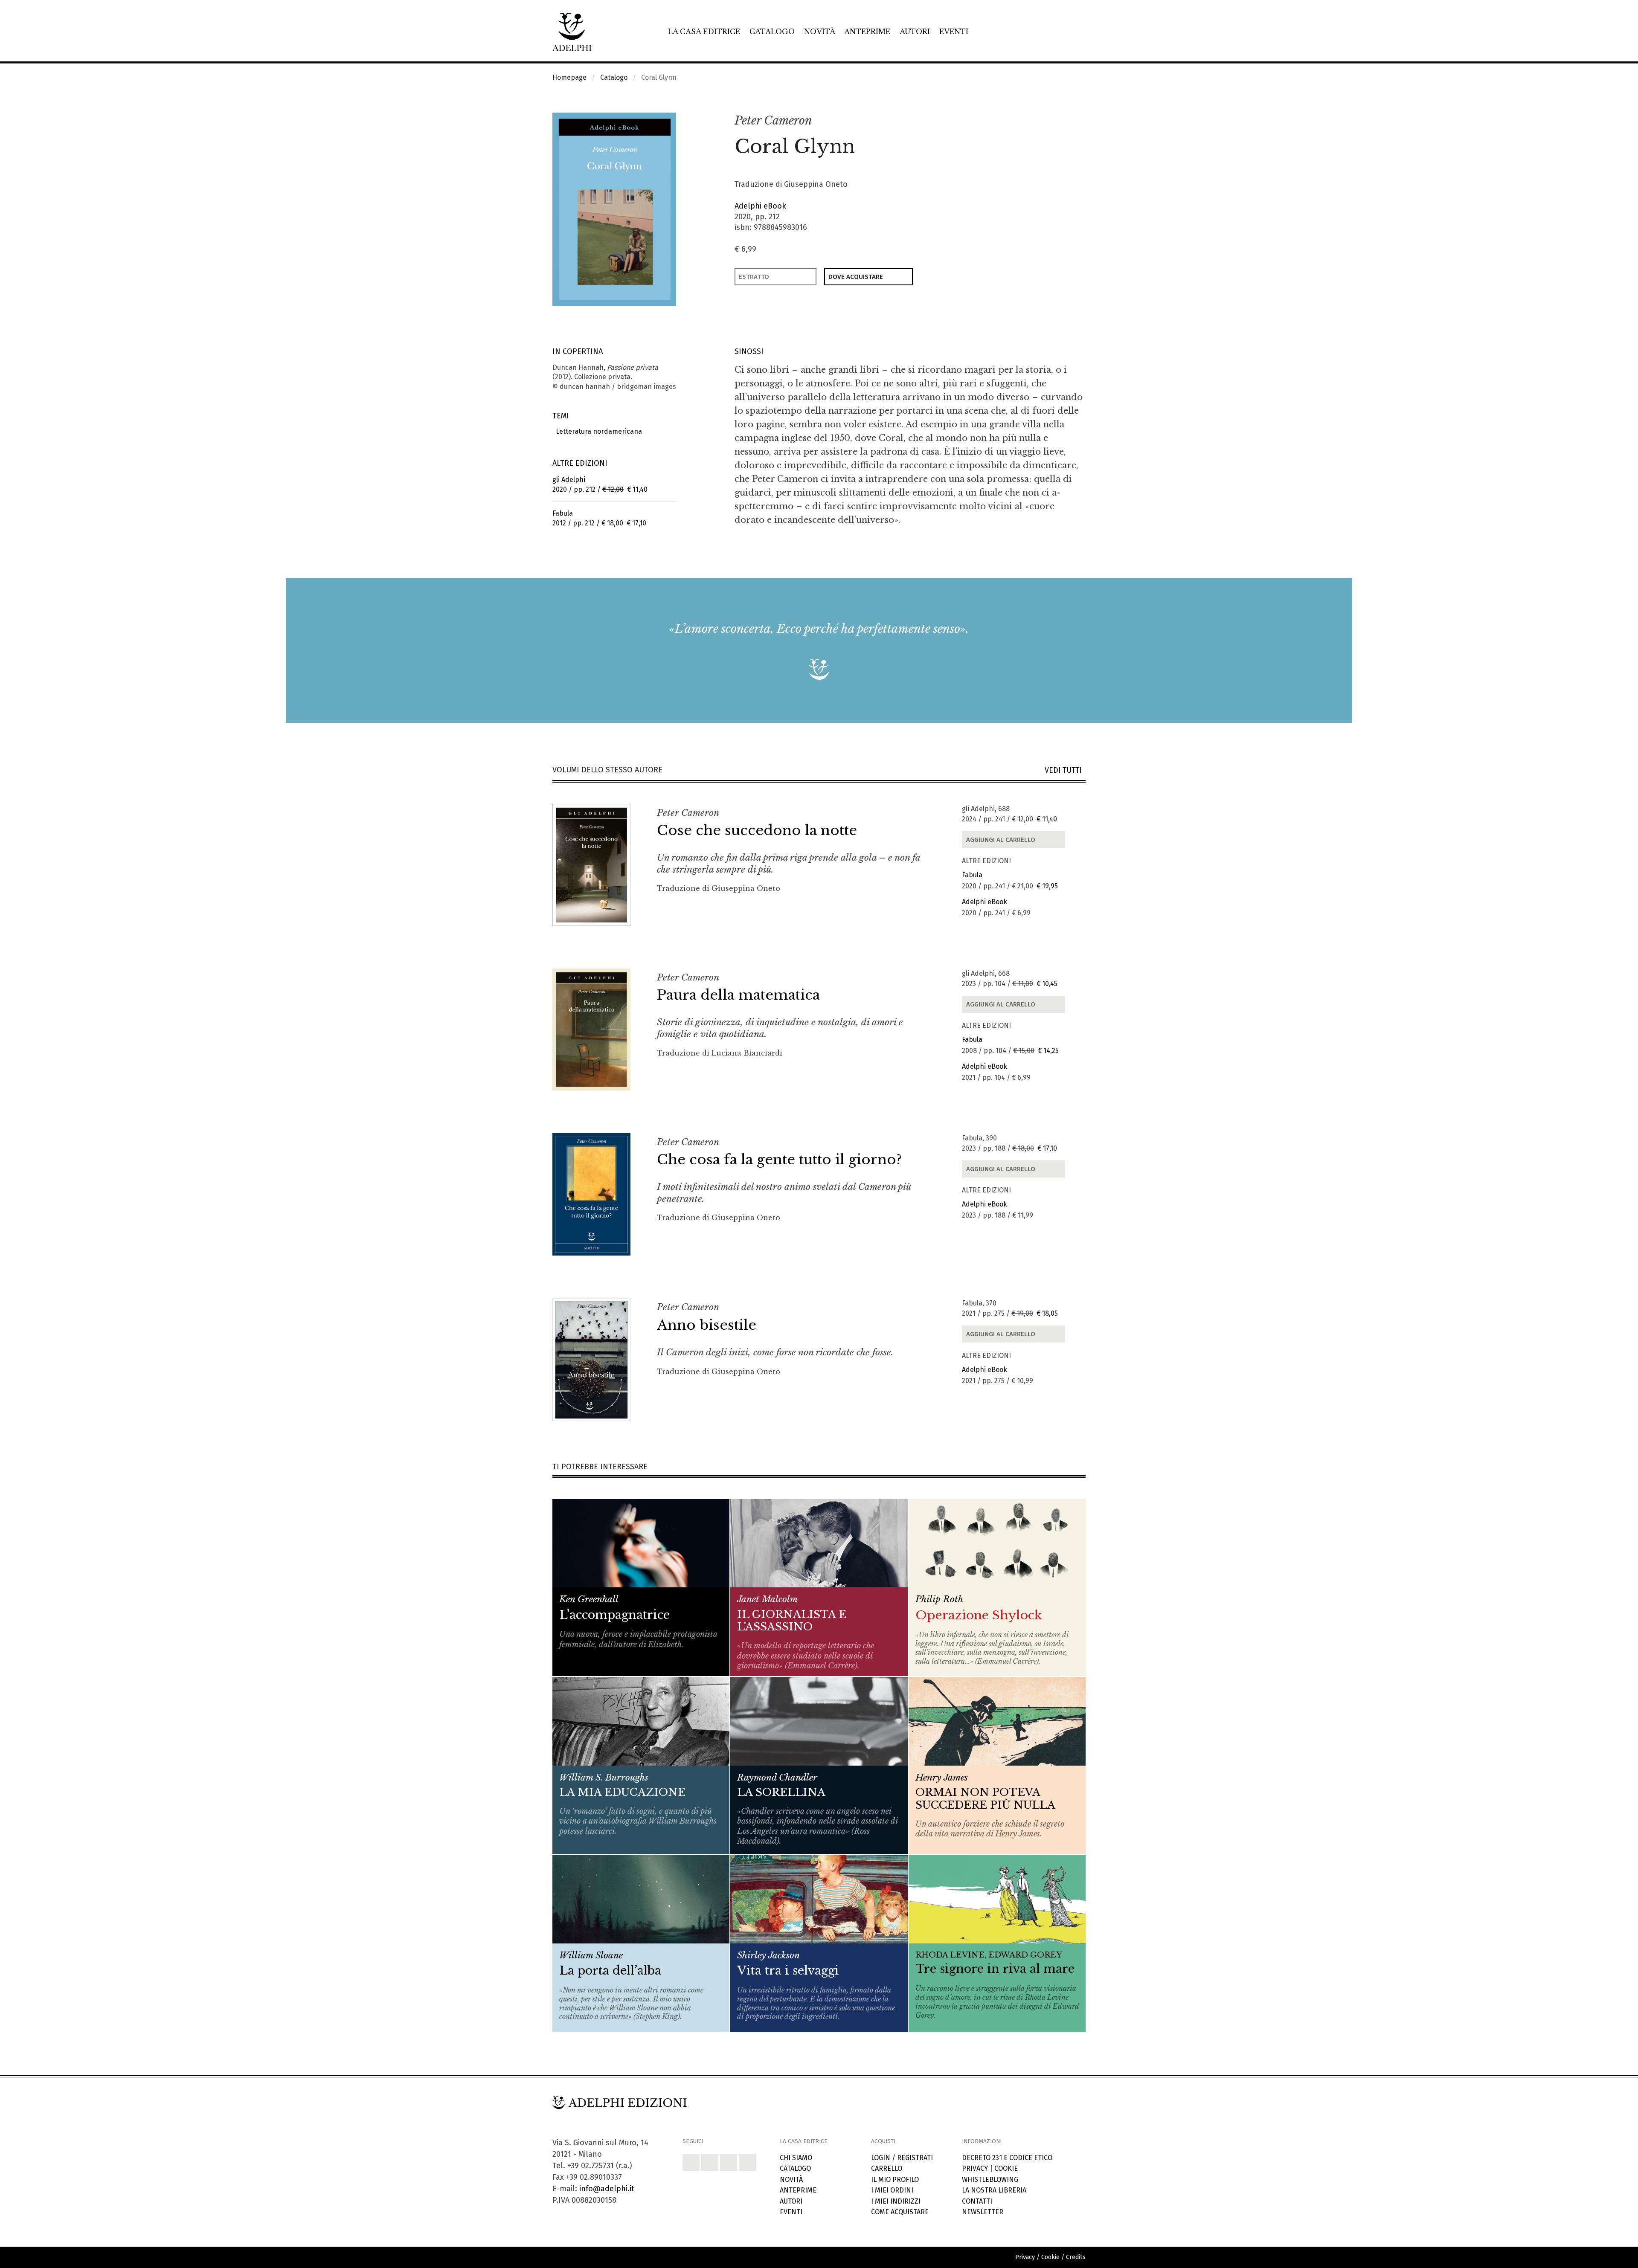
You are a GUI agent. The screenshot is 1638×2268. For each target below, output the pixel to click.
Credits (1076, 2257)
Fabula (972, 875)
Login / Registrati (902, 2158)
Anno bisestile (707, 1325)
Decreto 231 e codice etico (1007, 2158)
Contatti (977, 2201)
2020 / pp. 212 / (600, 484)
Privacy (975, 2168)
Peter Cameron (773, 120)
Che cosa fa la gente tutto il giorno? (779, 1160)
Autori (915, 32)
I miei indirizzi (896, 2201)
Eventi (954, 32)
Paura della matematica (738, 995)
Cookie (1006, 2168)
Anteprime (867, 32)
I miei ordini (892, 2190)
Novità (820, 32)
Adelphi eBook (760, 206)
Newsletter (983, 2212)
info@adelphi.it (607, 2189)
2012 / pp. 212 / (599, 518)
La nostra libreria (994, 2190)
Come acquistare (900, 2212)
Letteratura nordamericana (597, 431)
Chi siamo (796, 2158)
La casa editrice (704, 32)
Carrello (887, 2168)
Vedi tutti (1065, 770)
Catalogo (772, 32)
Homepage (569, 77)
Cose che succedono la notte (757, 830)
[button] (1060, 121)
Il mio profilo (895, 2180)
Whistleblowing (990, 2180)
